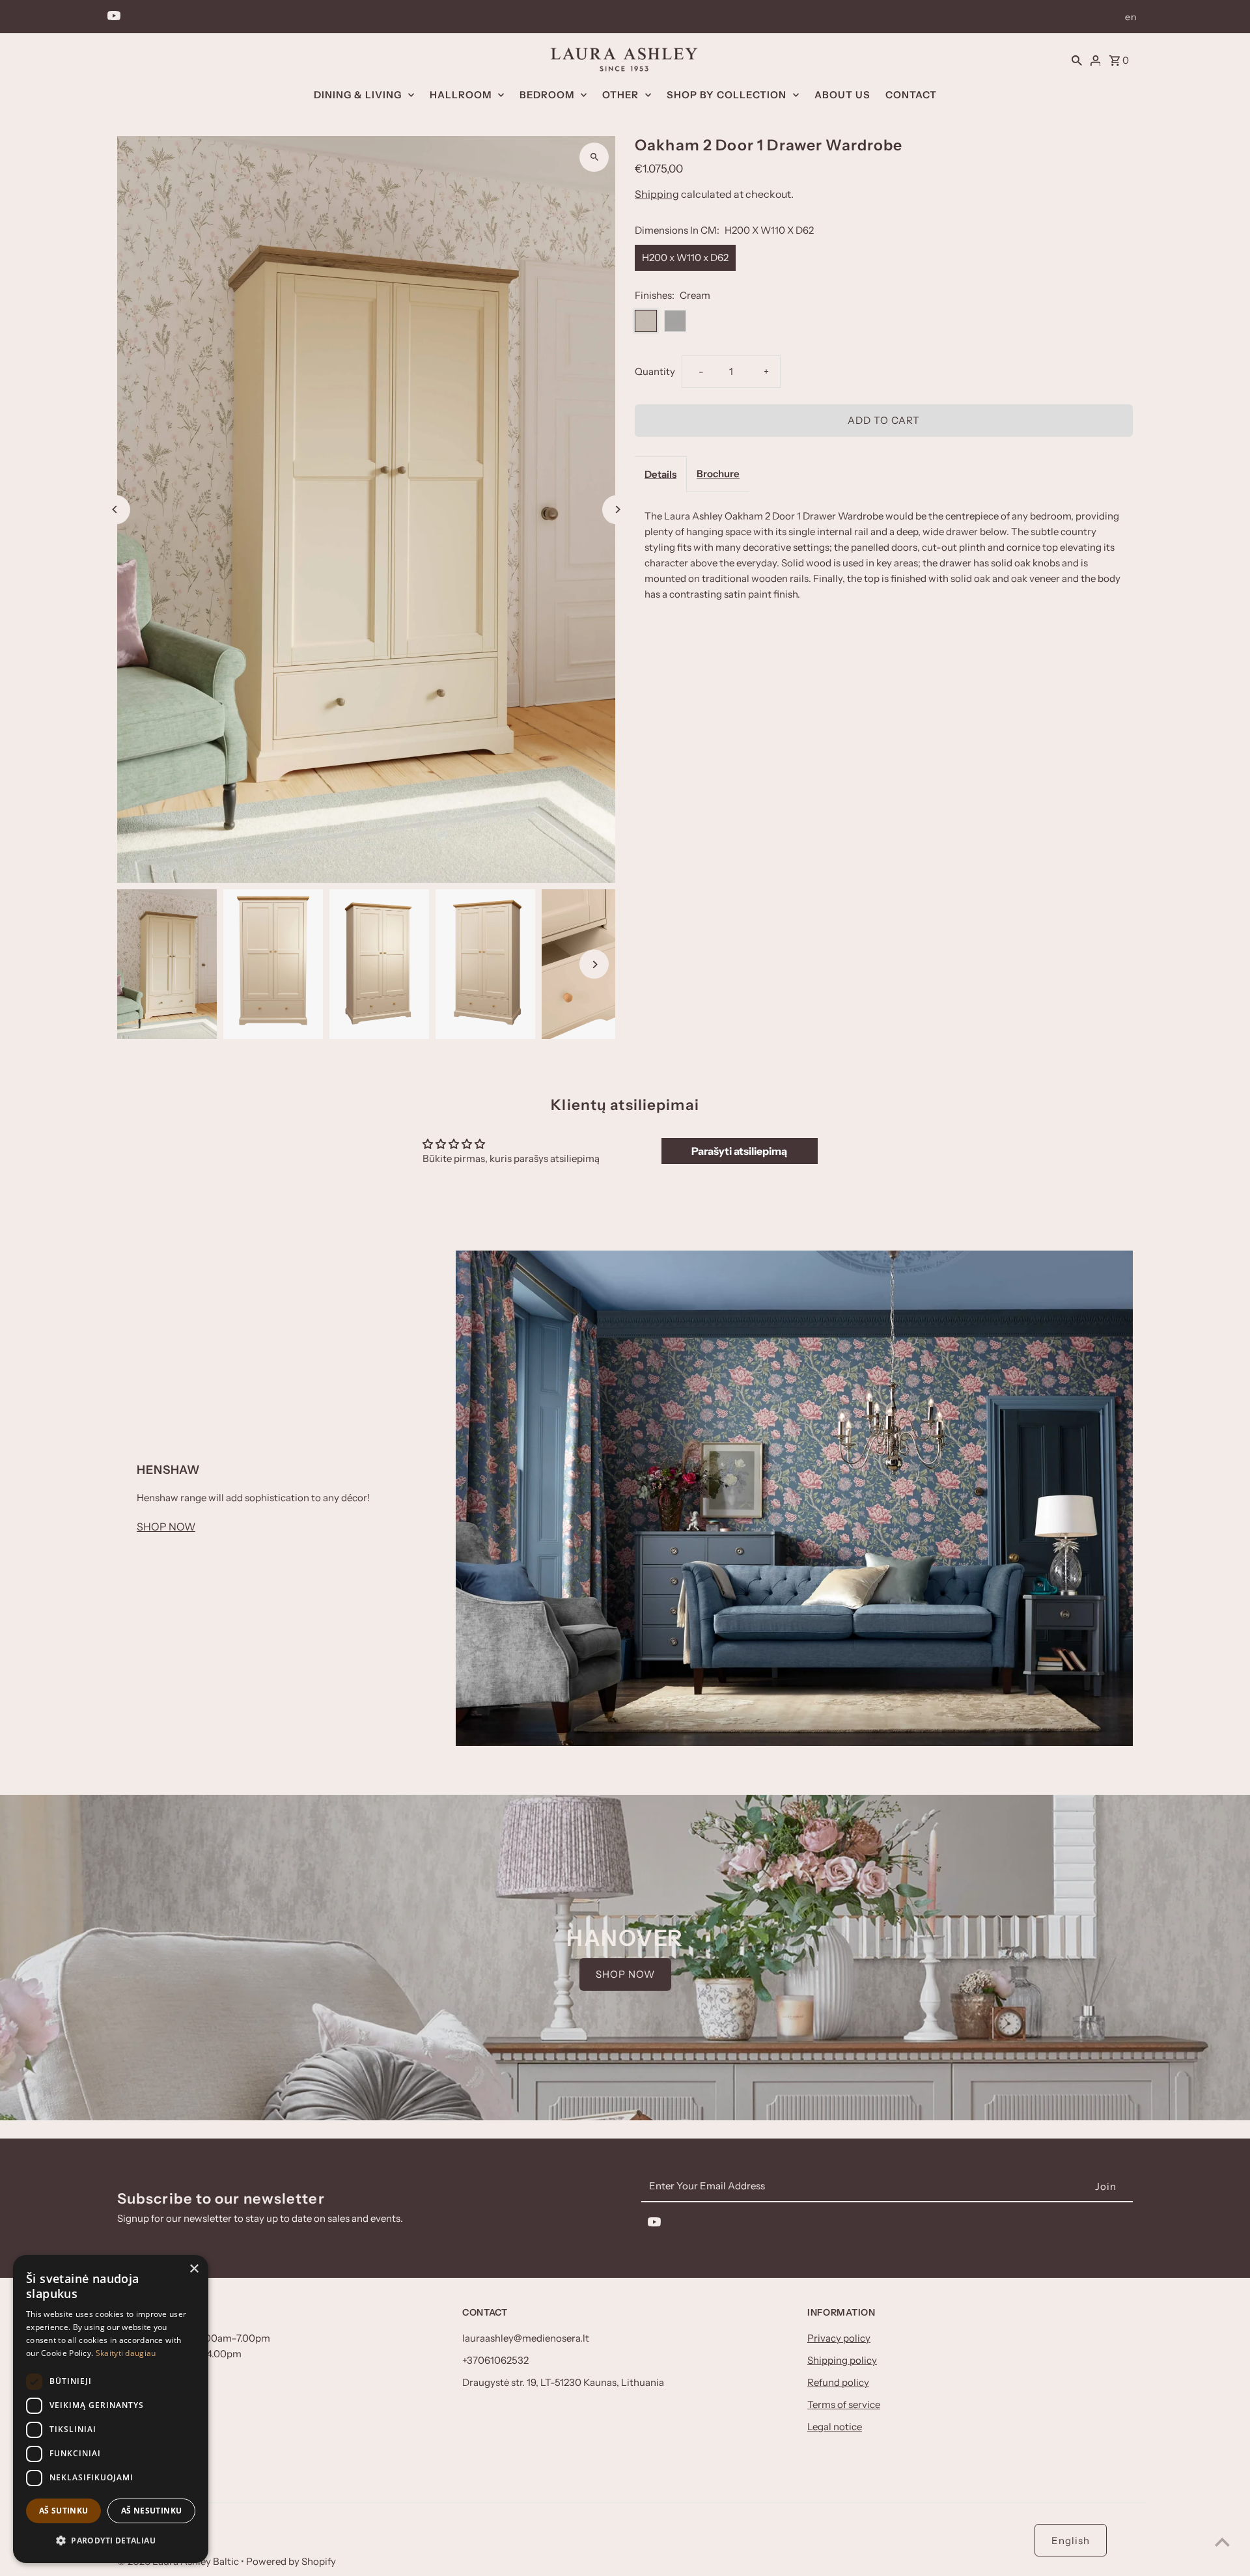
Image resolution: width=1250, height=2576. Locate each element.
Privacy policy (839, 2338)
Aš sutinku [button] (64, 2511)
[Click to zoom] (594, 157)
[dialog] (111, 2409)
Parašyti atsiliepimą (739, 1151)
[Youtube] (112, 17)
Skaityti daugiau (126, 2353)
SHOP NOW (166, 1527)
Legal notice (835, 2427)
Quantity (655, 371)
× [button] (194, 2269)
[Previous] (116, 509)
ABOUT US (842, 95)
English (1071, 2541)
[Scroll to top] (1222, 2542)
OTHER (620, 95)
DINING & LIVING (358, 95)
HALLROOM (461, 95)
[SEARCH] (1077, 59)
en (1131, 17)
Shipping (657, 194)
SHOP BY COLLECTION (727, 95)
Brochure (718, 474)
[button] (111, 2541)
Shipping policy (842, 2360)
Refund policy (838, 2382)
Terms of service (844, 2404)
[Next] (617, 509)
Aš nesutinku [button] (152, 2511)
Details (660, 474)
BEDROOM (547, 95)
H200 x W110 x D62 (685, 257)
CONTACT (911, 95)
